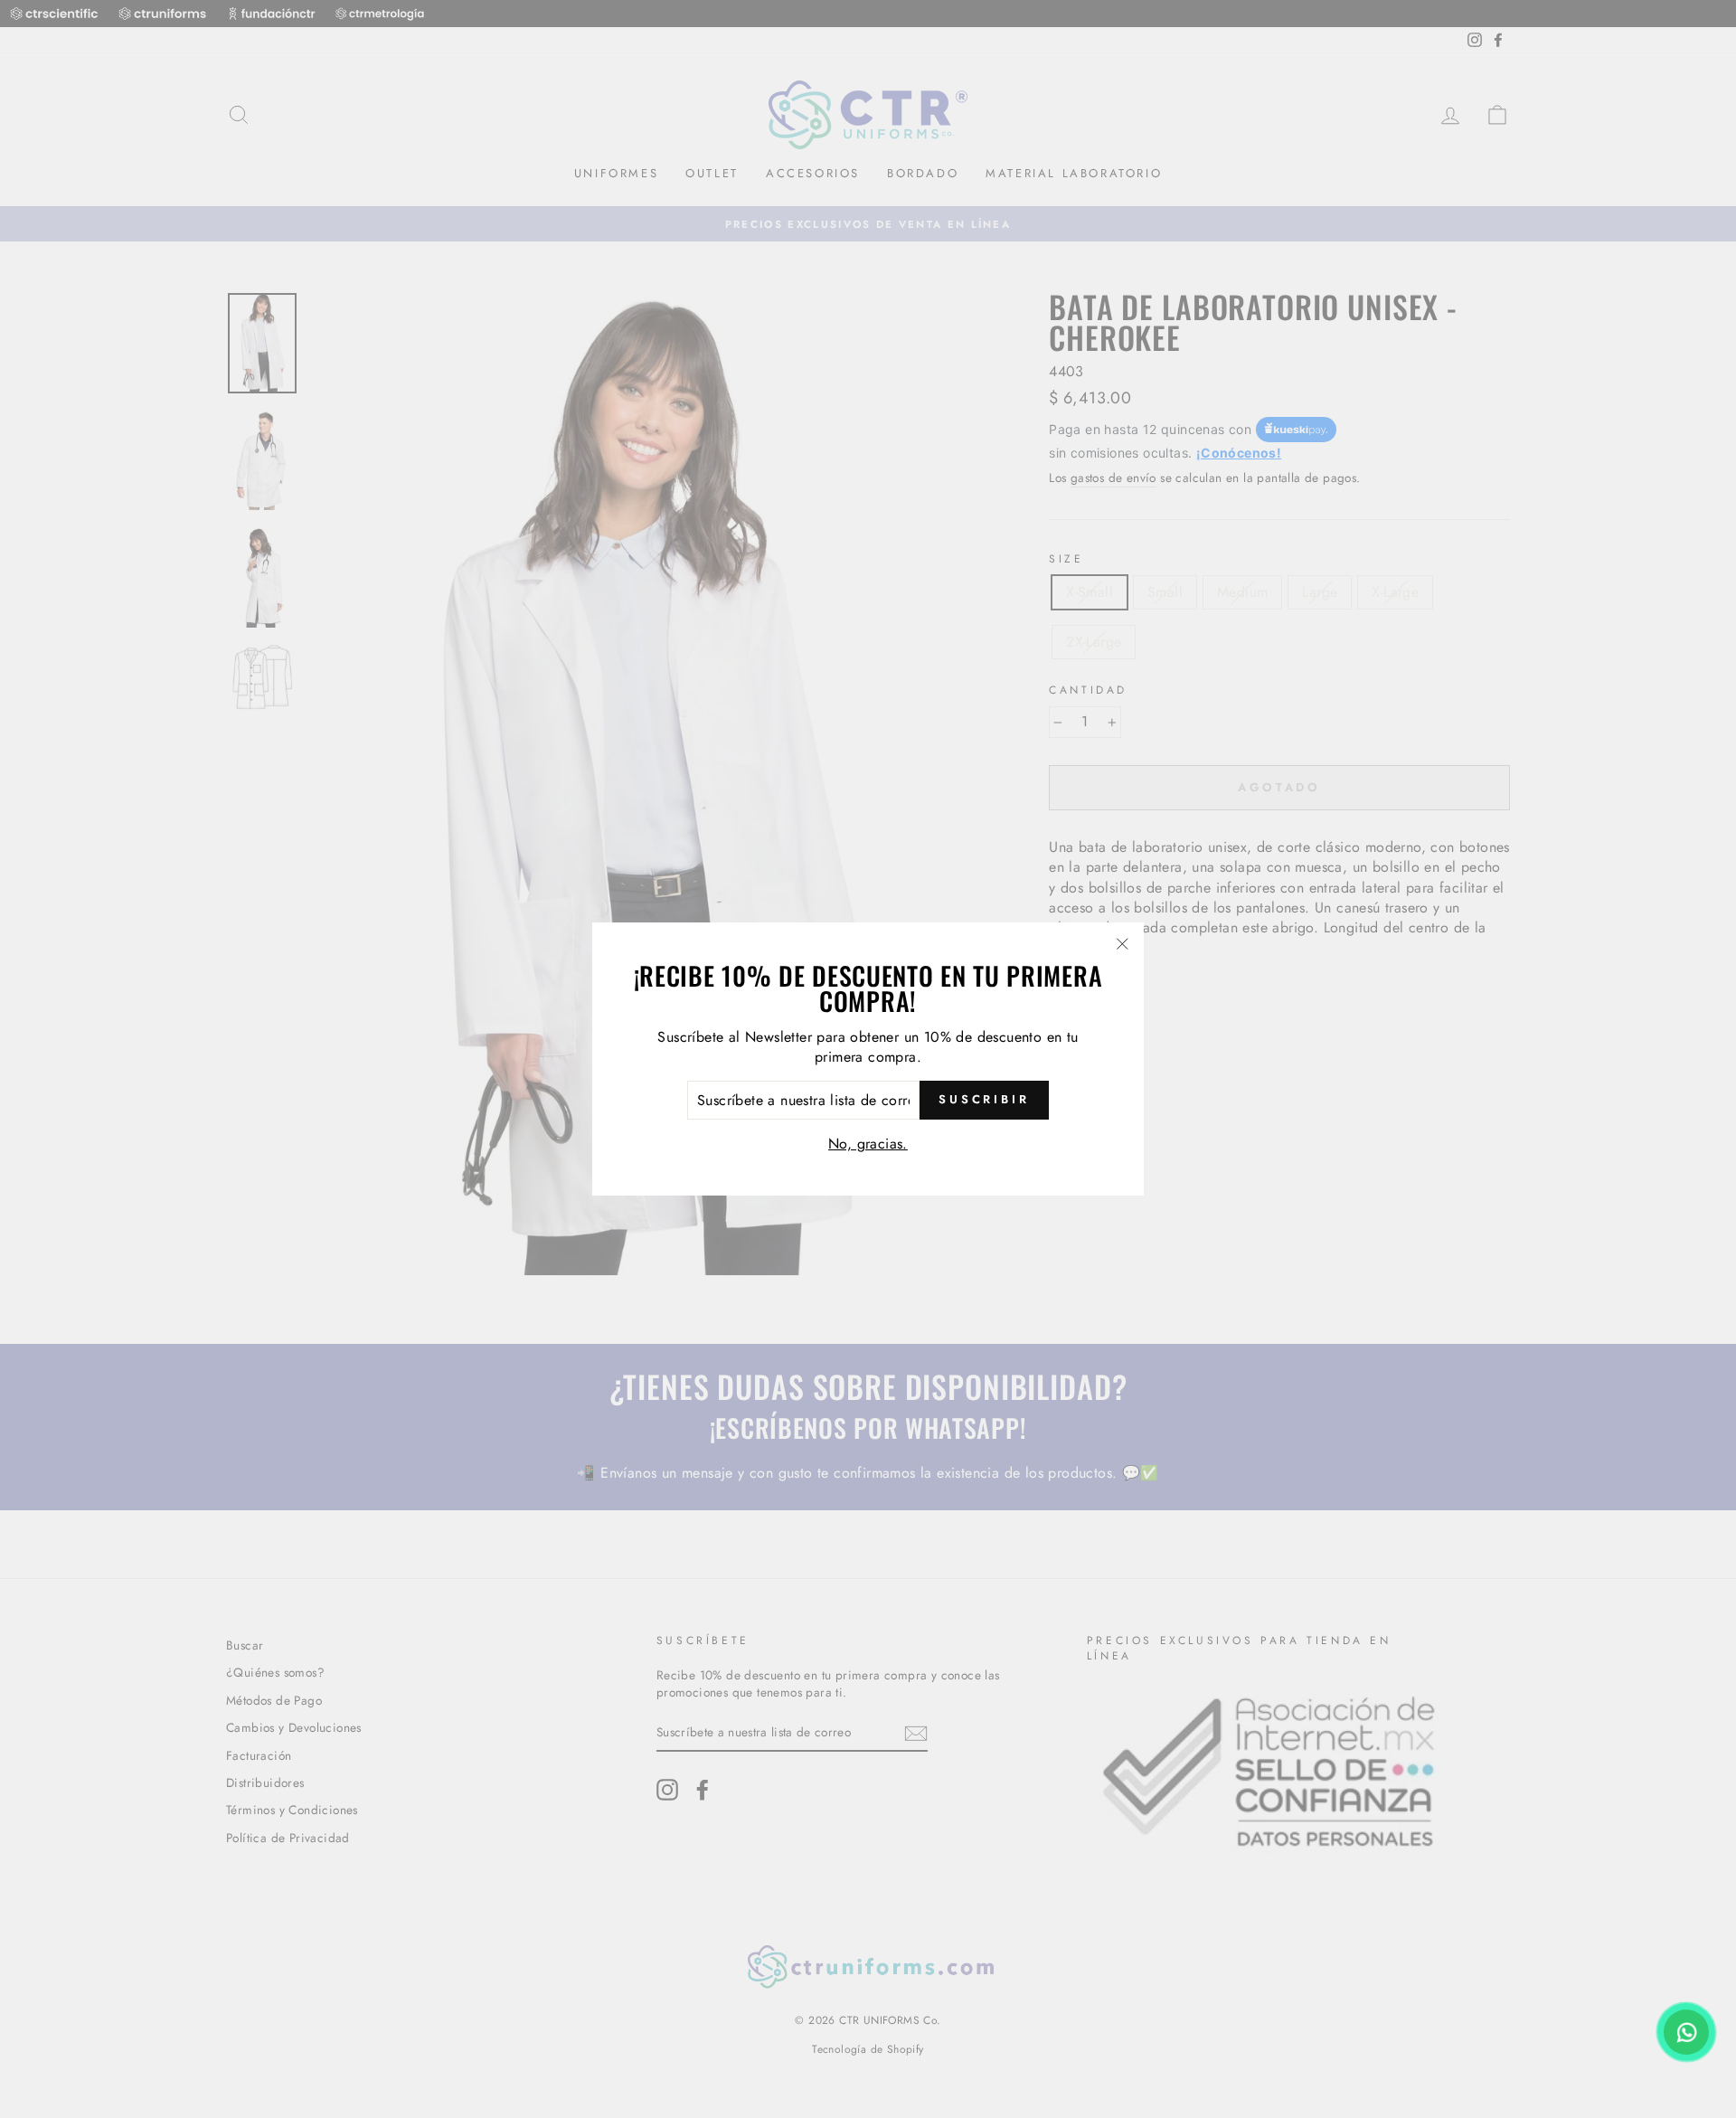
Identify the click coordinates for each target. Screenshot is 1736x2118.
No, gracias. (868, 1144)
